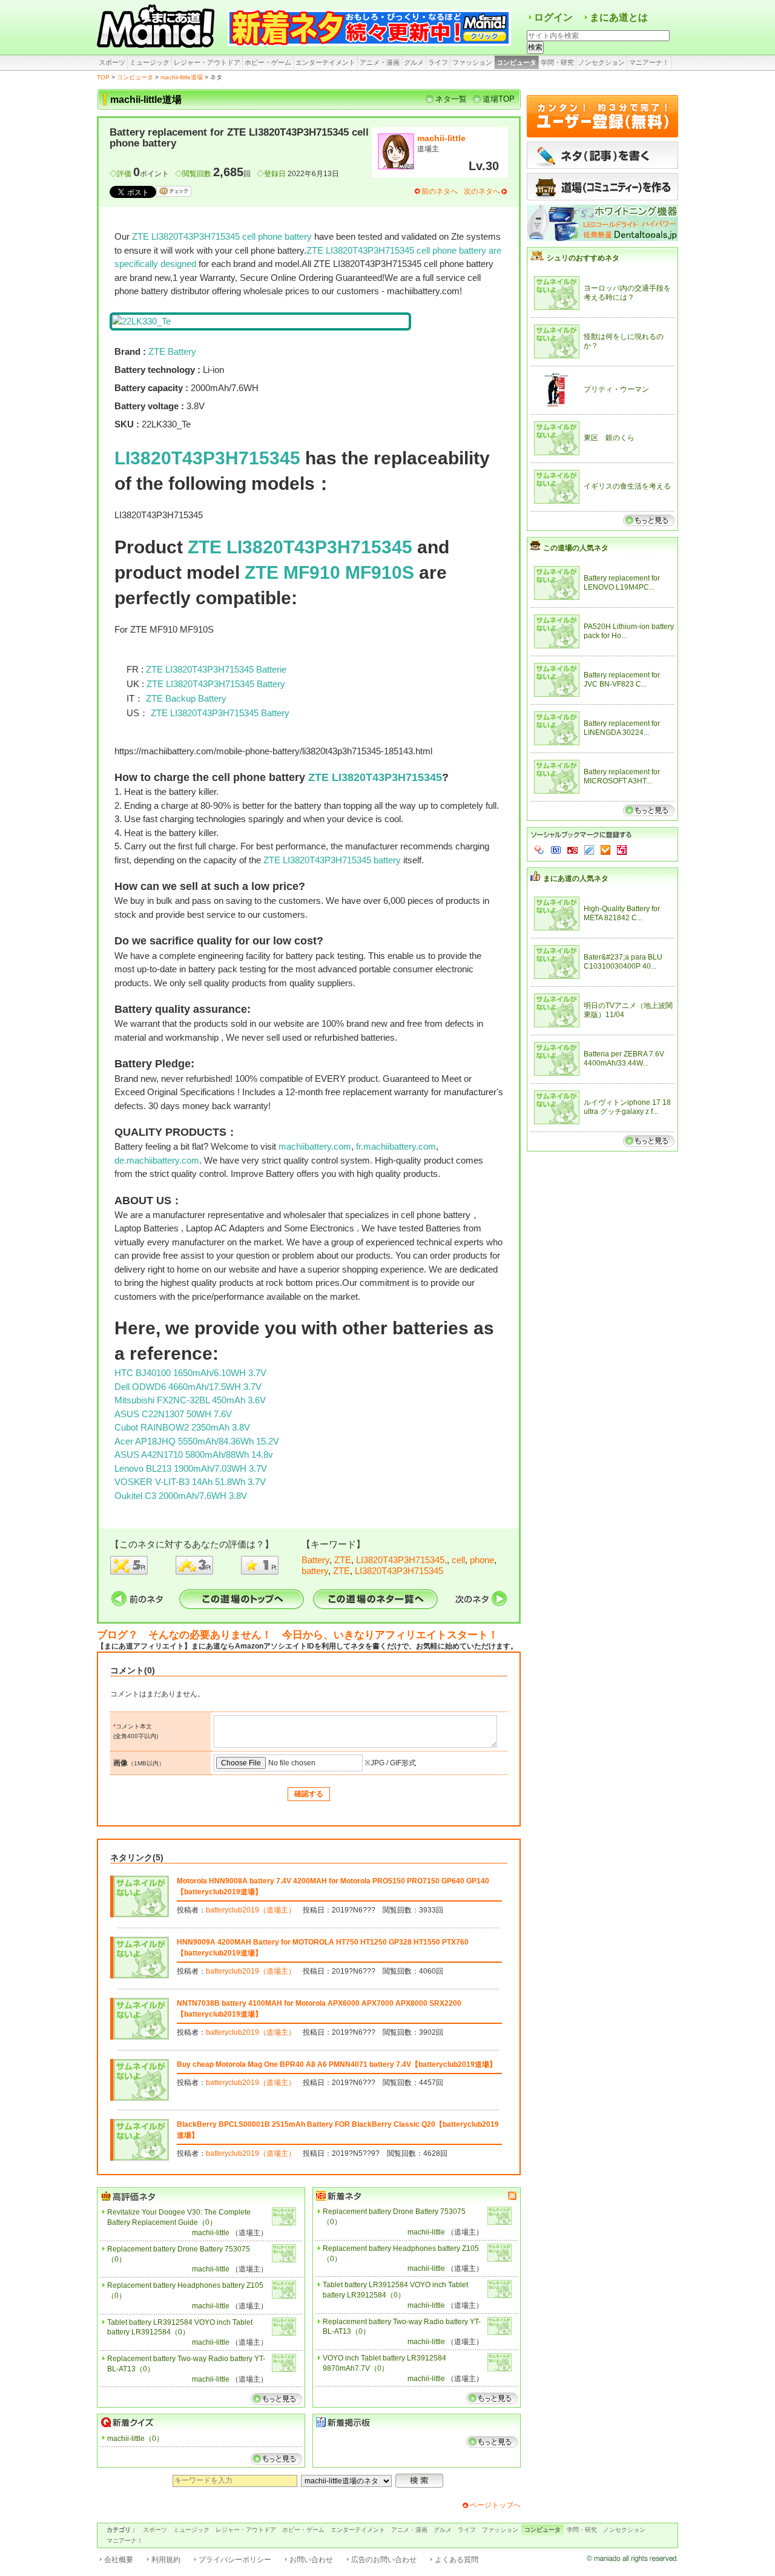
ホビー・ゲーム (268, 62)
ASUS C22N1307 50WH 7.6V (173, 1414)
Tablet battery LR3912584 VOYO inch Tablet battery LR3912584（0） (180, 2327)
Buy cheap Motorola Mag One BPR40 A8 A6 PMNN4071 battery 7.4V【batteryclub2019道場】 (337, 2064)
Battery (315, 1560)
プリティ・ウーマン (616, 389)
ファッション (472, 62)
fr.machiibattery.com (396, 1146)
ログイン (553, 17)
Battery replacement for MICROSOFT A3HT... (622, 777)
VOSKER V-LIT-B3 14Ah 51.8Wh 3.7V (190, 1482)
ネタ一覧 (451, 99)
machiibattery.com (315, 1146)
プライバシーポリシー (235, 2560)
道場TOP (499, 99)
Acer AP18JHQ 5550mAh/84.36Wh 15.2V (197, 1441)
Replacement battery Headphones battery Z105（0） (185, 2291)
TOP (103, 77)
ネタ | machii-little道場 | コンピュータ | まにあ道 (157, 27)
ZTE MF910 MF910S (329, 572)
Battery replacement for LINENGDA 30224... (622, 728)
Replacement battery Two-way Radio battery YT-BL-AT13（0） (186, 2364)
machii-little (441, 138)
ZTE (343, 1560)
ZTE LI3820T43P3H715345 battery (332, 860)
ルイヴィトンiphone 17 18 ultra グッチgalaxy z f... (627, 1107)
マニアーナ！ (649, 62)
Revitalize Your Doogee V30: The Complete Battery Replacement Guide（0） (179, 2217)
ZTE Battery (172, 351)
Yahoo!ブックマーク (539, 850)
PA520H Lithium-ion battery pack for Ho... (629, 631)
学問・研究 (557, 62)
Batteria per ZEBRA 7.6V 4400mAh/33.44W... (624, 1059)
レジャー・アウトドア (207, 62)
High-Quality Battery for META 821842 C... (622, 914)
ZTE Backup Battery (186, 698)
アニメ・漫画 (380, 62)
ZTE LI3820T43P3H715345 (300, 547)
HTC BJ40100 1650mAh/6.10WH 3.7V (190, 1373)
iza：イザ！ (622, 850)
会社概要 (119, 2560)
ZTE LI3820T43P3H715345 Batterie (216, 669)
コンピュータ (516, 62)
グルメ (414, 62)
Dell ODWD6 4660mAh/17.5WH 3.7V (188, 1387)
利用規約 (166, 2560)
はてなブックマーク (556, 850)
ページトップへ (495, 2505)
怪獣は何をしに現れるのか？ (624, 341)
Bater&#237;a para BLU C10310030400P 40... (623, 962)
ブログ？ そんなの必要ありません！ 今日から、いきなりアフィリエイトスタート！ (298, 1635)
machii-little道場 (182, 77)
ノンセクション (602, 62)
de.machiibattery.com (157, 1160)
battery (315, 1571)
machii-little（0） (135, 2439)
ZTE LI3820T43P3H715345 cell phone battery (222, 236)
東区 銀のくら (609, 438)
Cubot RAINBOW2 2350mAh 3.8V (182, 1427)
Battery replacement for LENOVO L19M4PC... (622, 583)
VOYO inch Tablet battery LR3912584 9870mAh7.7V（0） (384, 2363)
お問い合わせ (311, 2560)
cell (458, 1560)
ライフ (438, 62)
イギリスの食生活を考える (627, 486)
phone (482, 1560)
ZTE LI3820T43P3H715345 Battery (216, 684)
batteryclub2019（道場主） (251, 1910)
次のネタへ (482, 191)
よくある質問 (457, 2560)
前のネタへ (440, 191)
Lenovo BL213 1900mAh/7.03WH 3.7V (191, 1468)
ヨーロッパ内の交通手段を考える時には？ (627, 293)
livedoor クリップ (589, 850)
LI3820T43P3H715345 (207, 458)
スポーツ (112, 62)
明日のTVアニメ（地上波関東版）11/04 (628, 1010)
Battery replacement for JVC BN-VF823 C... (622, 680)
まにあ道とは (619, 17)
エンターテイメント (325, 62)
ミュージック (150, 62)
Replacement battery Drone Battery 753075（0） (179, 2254)
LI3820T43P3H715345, (401, 1560)
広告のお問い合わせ (384, 2560)
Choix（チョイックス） (605, 850)
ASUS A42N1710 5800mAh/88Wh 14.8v (194, 1454)
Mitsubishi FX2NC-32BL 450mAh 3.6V (190, 1400)
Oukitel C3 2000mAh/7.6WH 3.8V (181, 1496)
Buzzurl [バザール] (572, 850)
